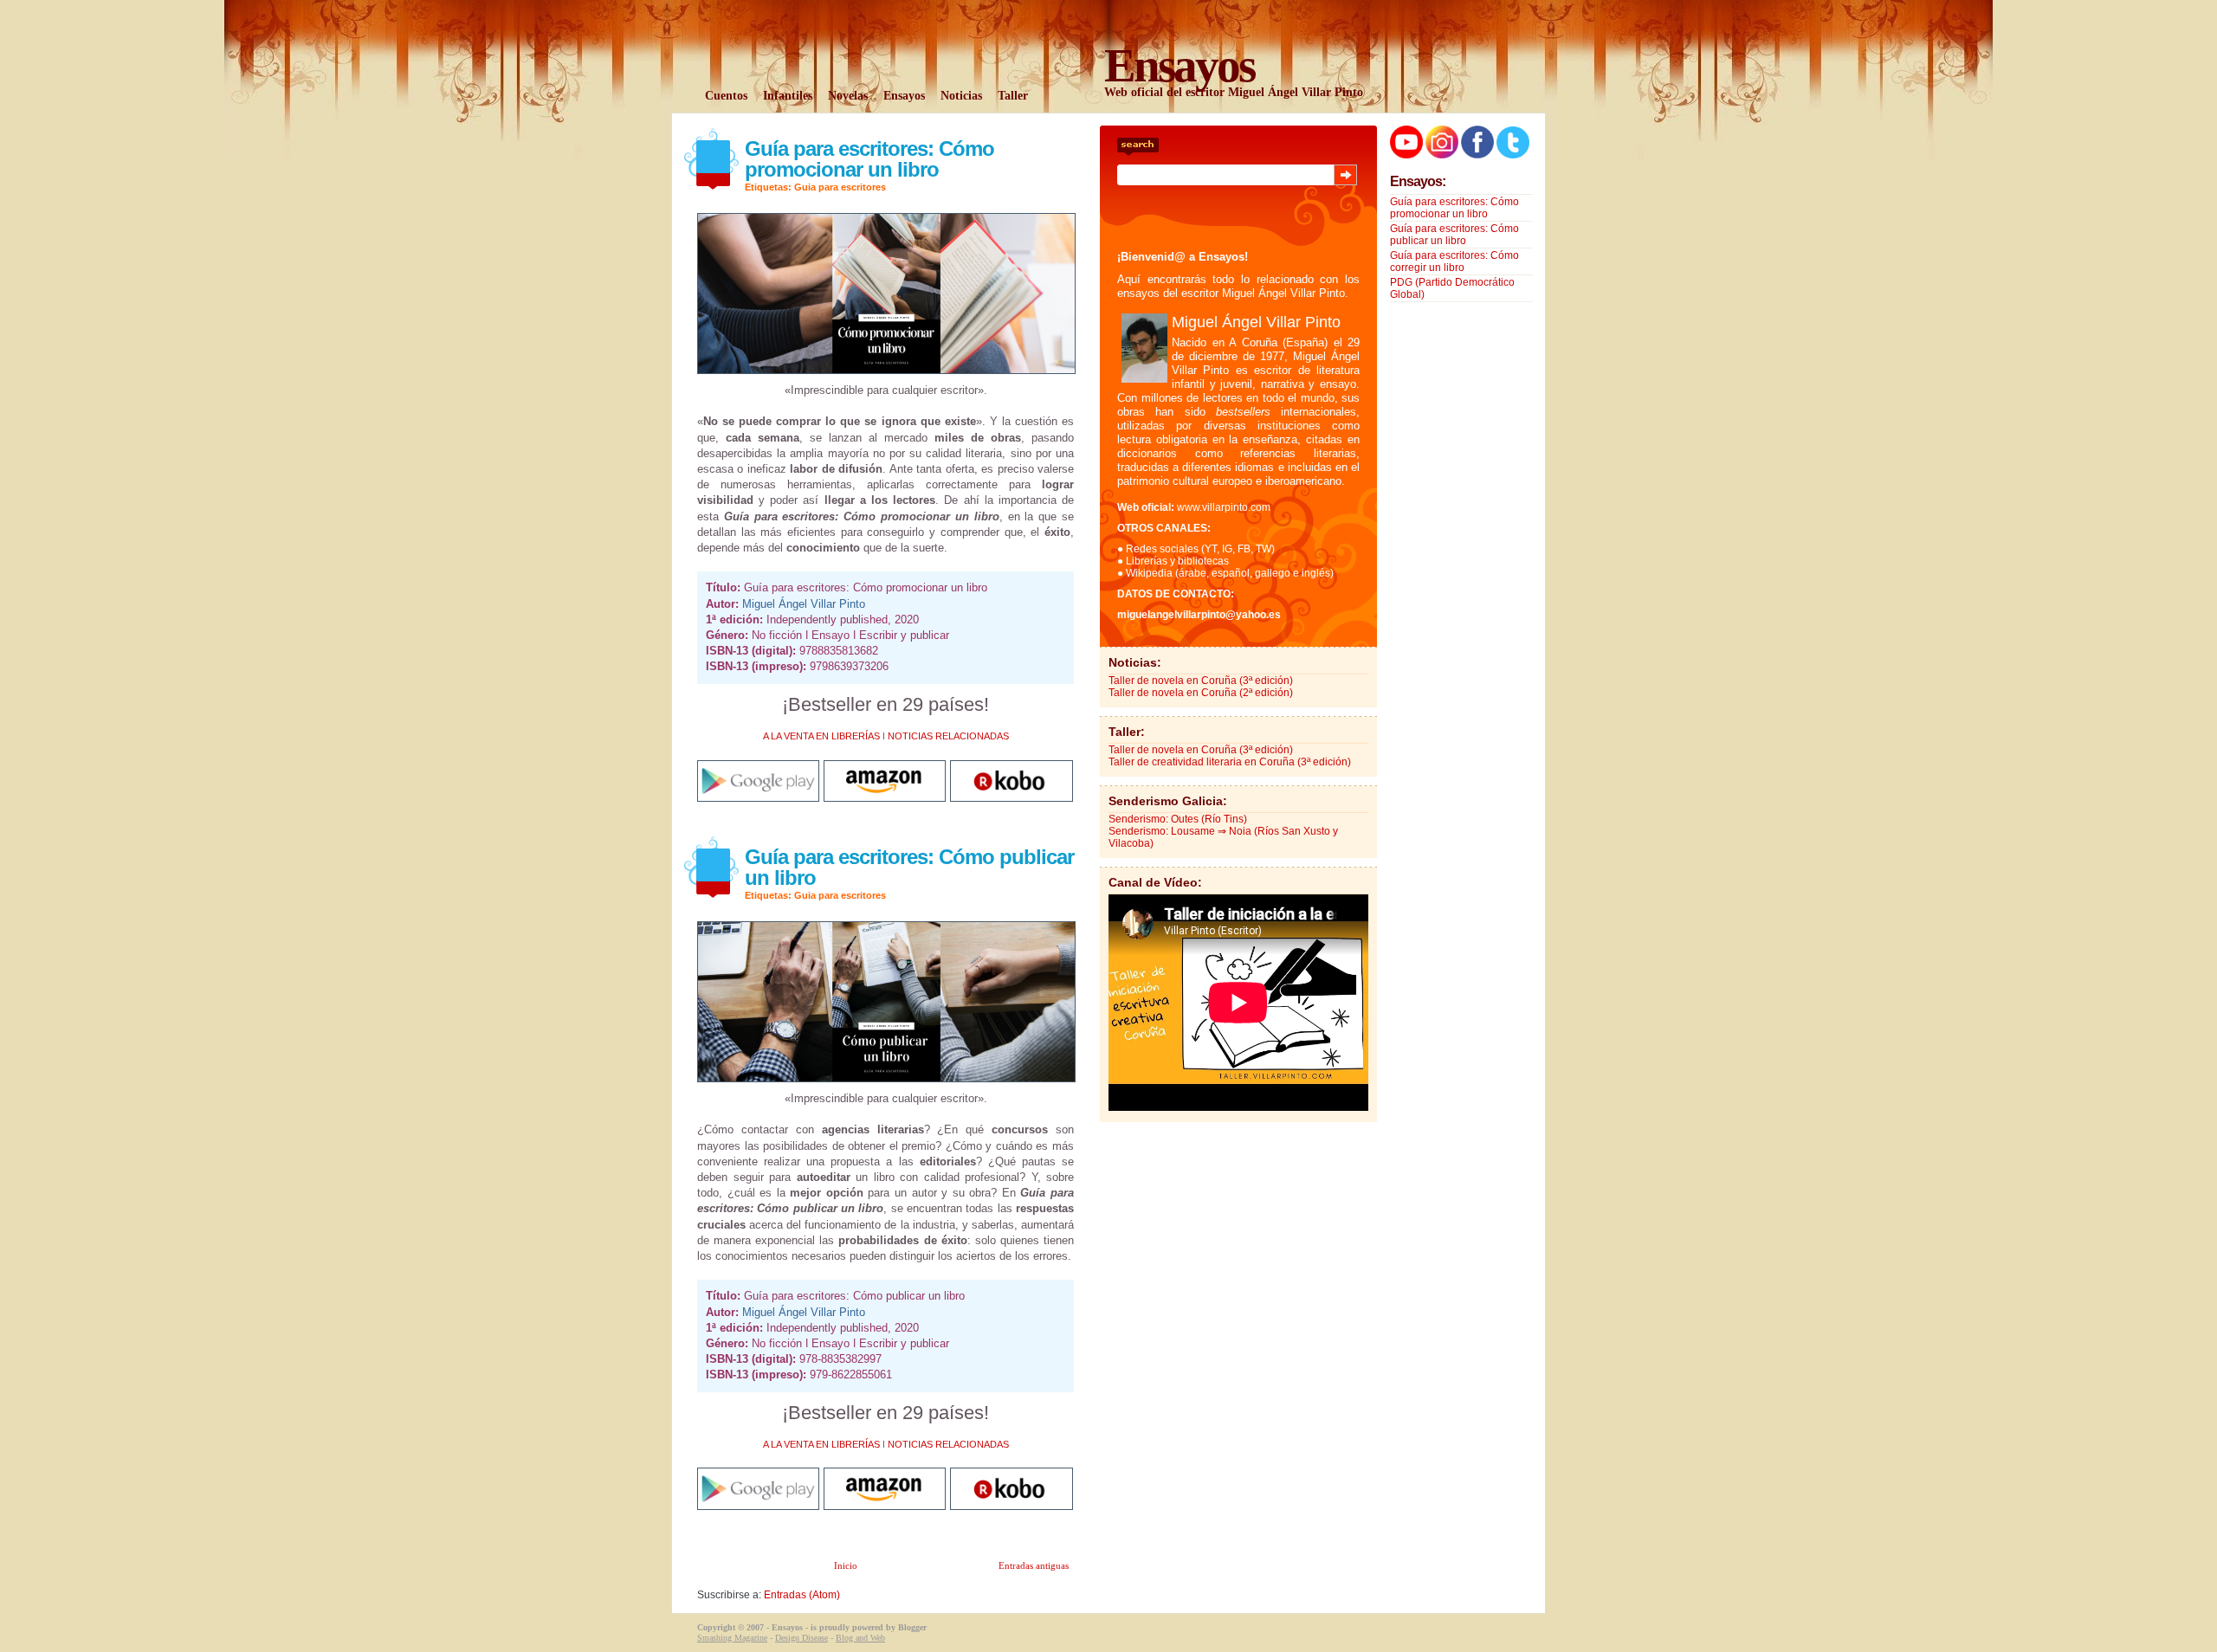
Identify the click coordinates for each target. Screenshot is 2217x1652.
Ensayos (787, 1627)
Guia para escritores (840, 187)
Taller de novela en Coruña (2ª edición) (1201, 693)
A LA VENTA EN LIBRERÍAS (821, 736)
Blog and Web (860, 1638)
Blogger (912, 1627)
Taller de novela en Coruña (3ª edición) (1201, 681)
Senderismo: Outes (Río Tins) (1178, 819)
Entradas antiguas (1034, 1565)
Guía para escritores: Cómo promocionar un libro (869, 159)
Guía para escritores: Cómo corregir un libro (1454, 261)
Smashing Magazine (732, 1638)
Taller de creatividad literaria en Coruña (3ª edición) (1230, 762)
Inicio (846, 1565)
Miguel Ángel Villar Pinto (804, 604)
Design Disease (801, 1638)
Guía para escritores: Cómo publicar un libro (909, 867)
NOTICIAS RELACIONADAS (948, 736)
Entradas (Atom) (802, 1595)
